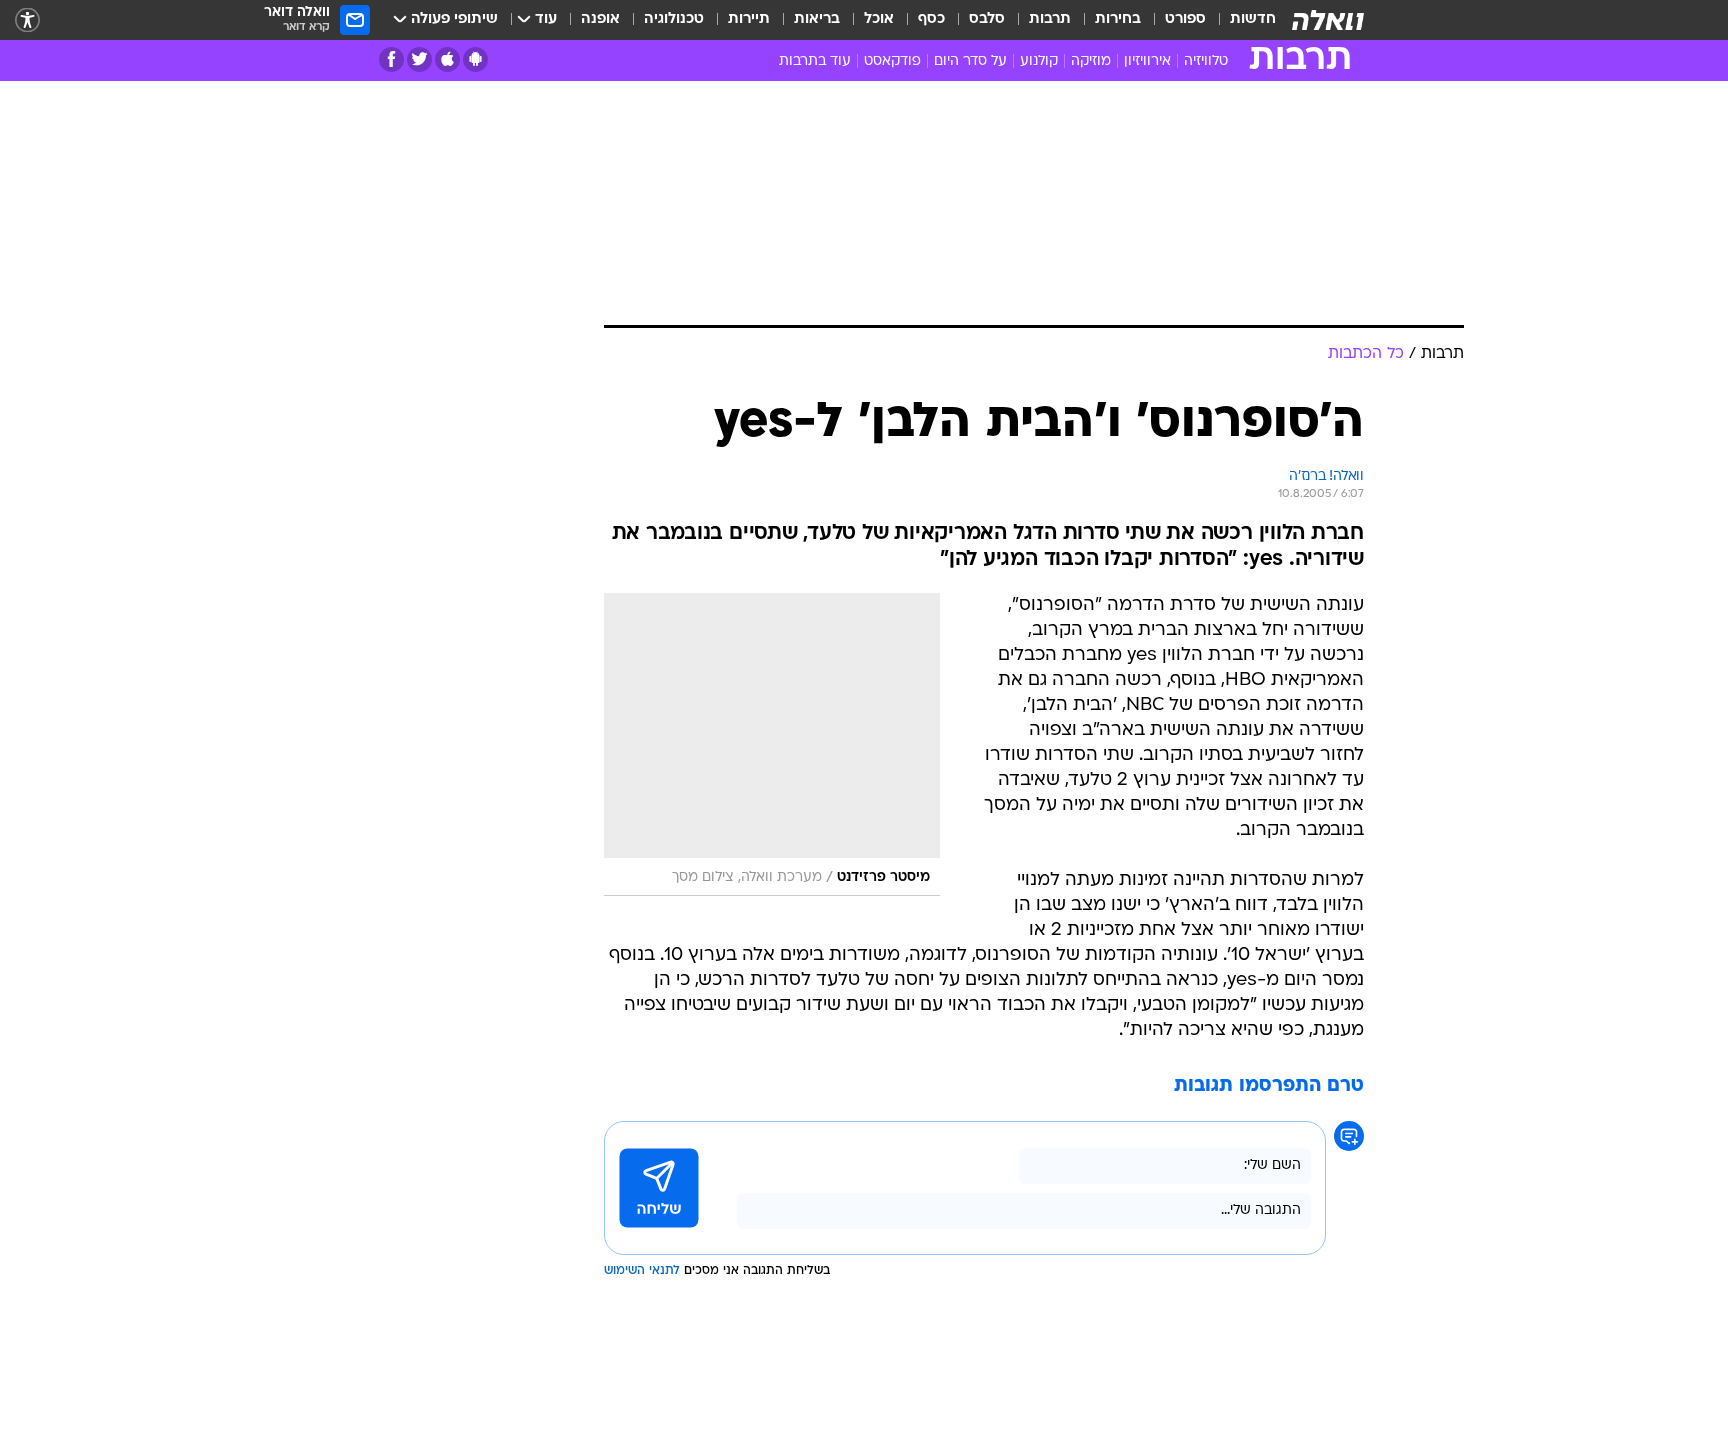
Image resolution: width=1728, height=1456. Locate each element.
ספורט (1185, 19)
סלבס (987, 19)
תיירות (749, 19)
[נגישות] (27, 20)
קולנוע (1039, 61)
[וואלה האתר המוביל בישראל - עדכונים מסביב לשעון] (1328, 20)
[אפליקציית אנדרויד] (475, 59)
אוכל (879, 19)
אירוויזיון (1147, 61)
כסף (931, 19)
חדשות (1253, 19)
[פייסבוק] (391, 59)
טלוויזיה (1206, 61)
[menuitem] (1241, 20)
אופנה (600, 19)
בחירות (1118, 19)
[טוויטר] (419, 59)
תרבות (1050, 19)
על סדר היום (970, 61)
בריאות (817, 19)
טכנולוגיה (674, 19)
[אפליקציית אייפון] (447, 59)
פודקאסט (892, 61)
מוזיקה (1091, 61)
